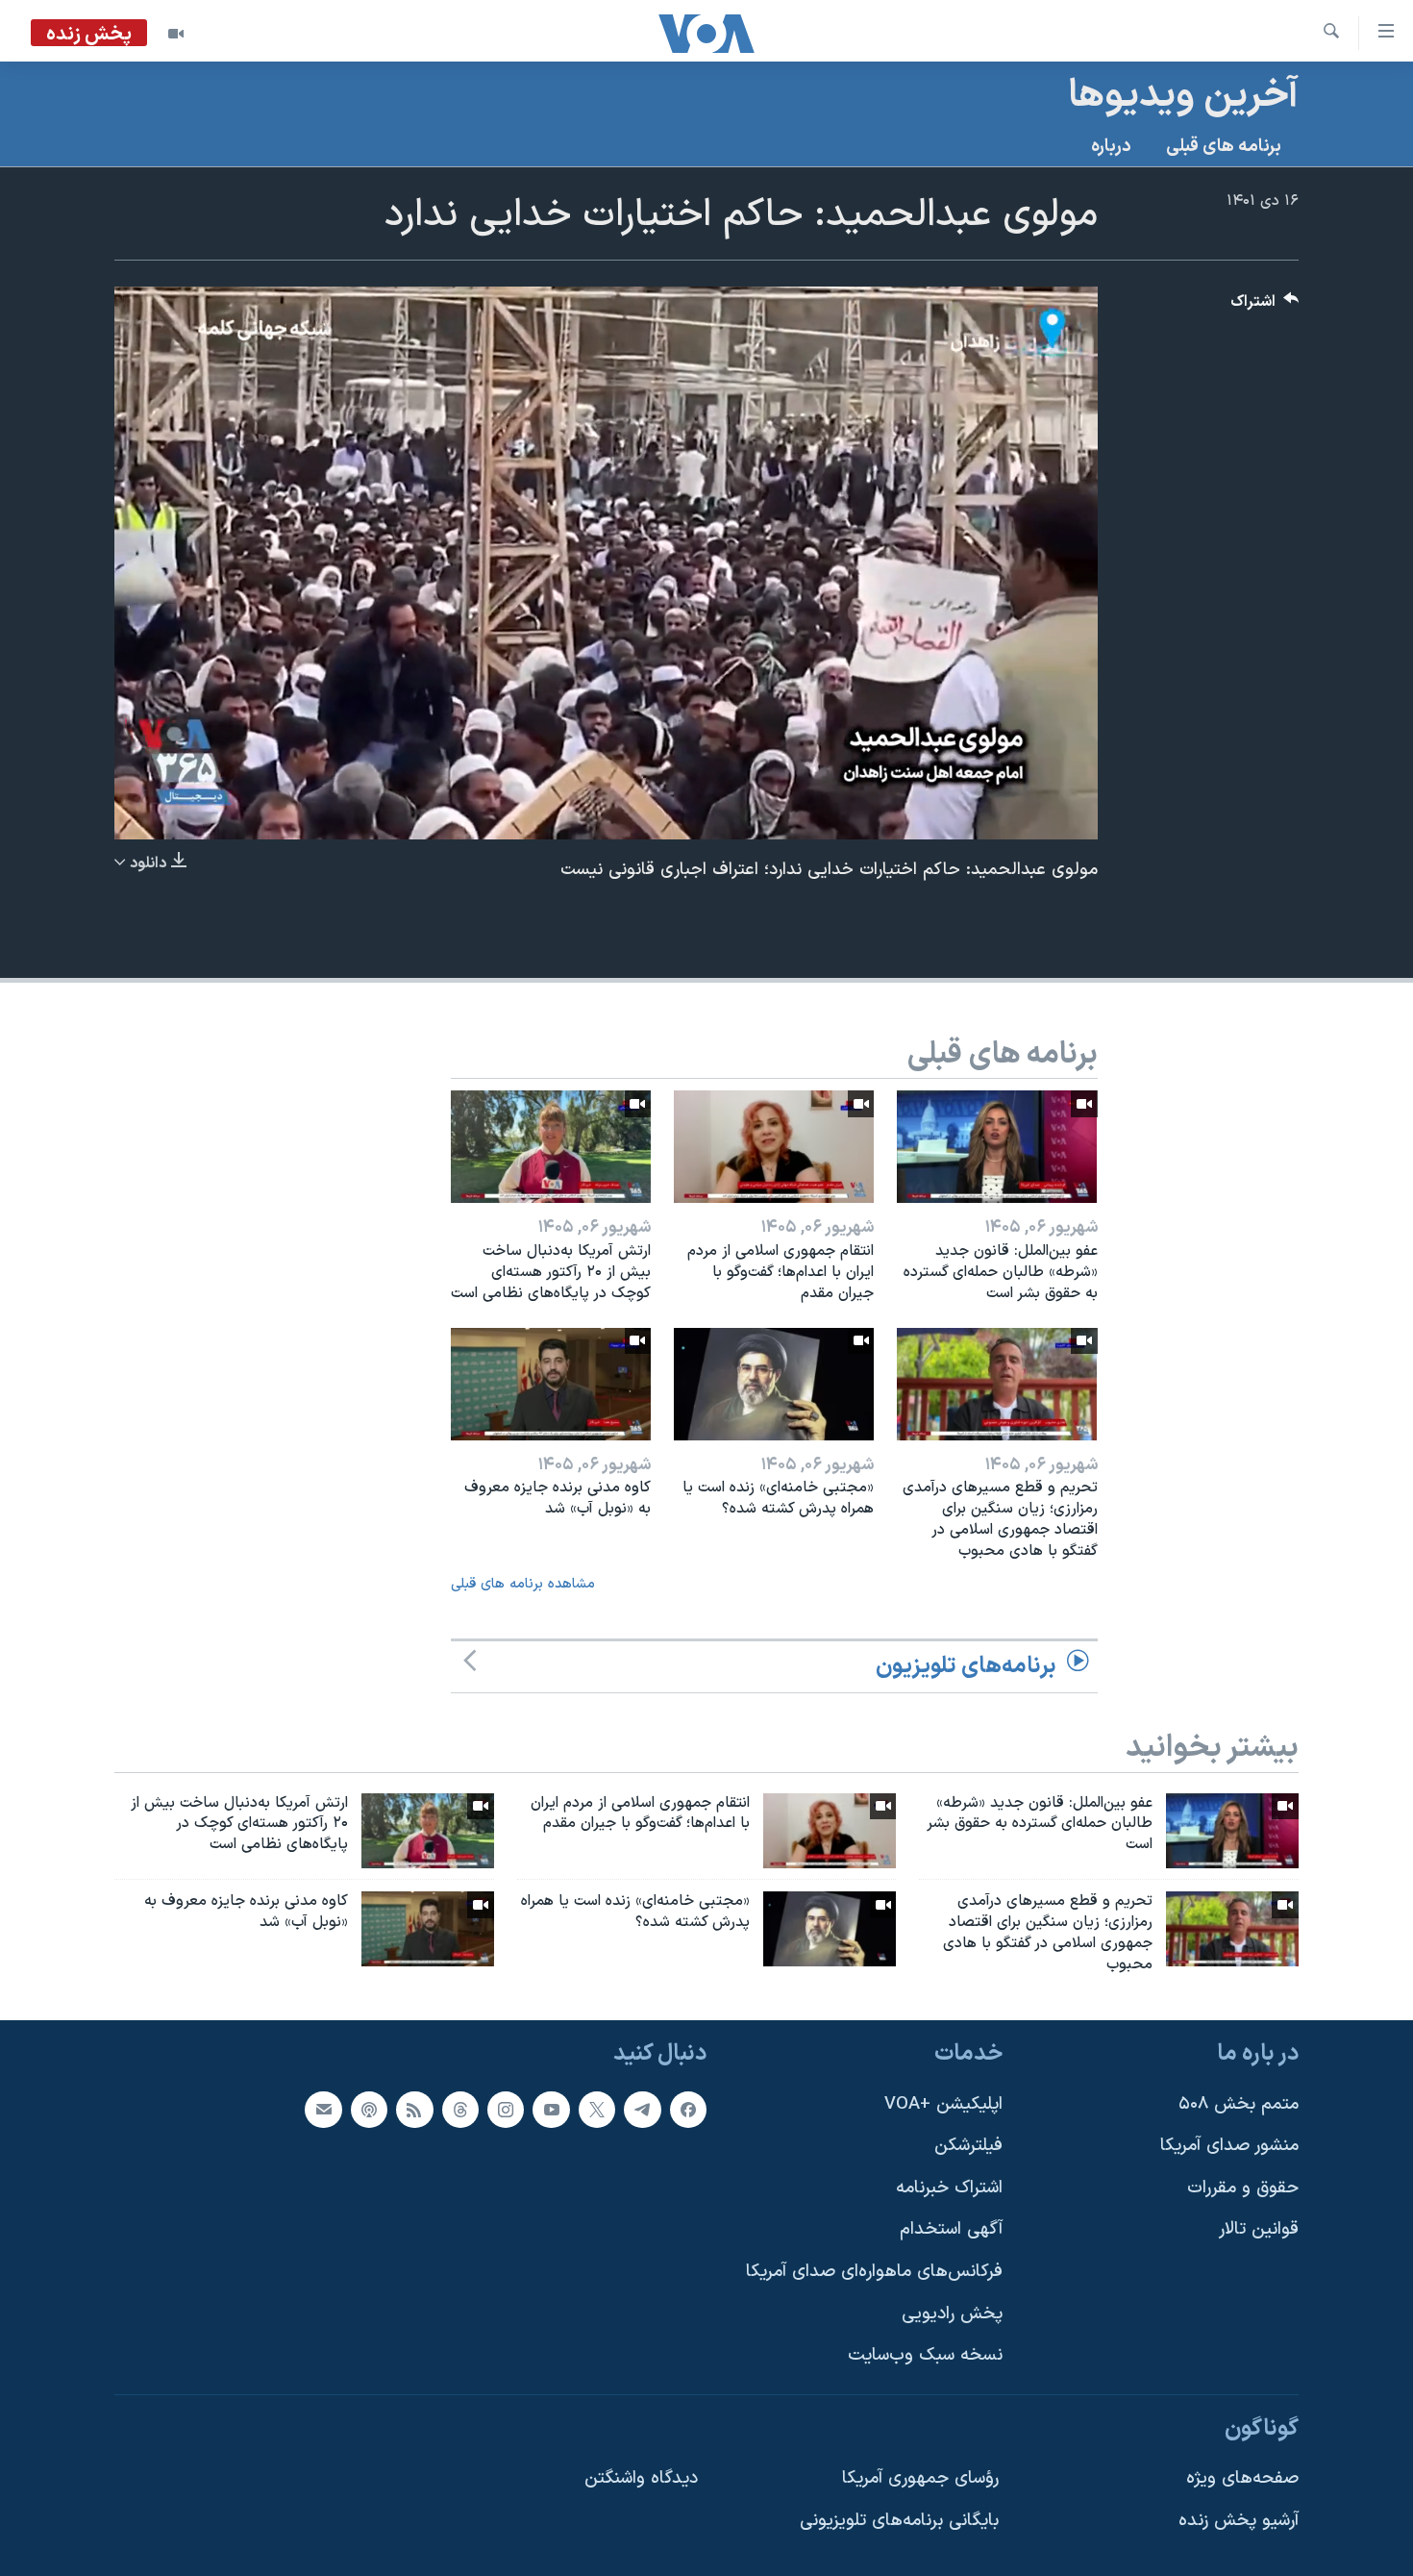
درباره (1111, 147)
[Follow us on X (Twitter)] (597, 2109)
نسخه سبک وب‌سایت (925, 2355)
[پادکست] (369, 2109)
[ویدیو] (176, 34)
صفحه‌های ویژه (1242, 2478)
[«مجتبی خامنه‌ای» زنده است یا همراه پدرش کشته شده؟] (774, 1384)
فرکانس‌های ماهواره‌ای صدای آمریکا (874, 2272)
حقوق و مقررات (1243, 2187)
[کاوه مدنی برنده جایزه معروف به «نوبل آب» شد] (551, 1384)
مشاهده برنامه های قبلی (523, 1584)
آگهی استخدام (951, 2229)
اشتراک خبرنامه (949, 2187)
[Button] (1265, 306)
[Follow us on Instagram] (506, 2109)
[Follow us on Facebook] (688, 2109)
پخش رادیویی (952, 2313)
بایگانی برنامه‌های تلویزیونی (899, 2521)
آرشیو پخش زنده (1239, 2521)
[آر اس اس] (414, 2109)
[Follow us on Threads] (460, 2109)
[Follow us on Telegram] (642, 2109)
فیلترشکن (968, 2146)
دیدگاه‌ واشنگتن (641, 2478)
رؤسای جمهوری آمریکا (920, 2478)
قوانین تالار (1259, 2229)
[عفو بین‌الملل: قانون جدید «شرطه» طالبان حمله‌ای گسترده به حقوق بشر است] (997, 1147)
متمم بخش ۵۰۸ (1239, 2103)
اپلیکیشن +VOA (943, 2103)
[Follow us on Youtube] (551, 2109)
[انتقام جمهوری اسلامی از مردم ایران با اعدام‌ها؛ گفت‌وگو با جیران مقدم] (774, 1147)
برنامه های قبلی (1224, 147)
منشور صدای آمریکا (1229, 2146)
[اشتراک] (323, 2109)
